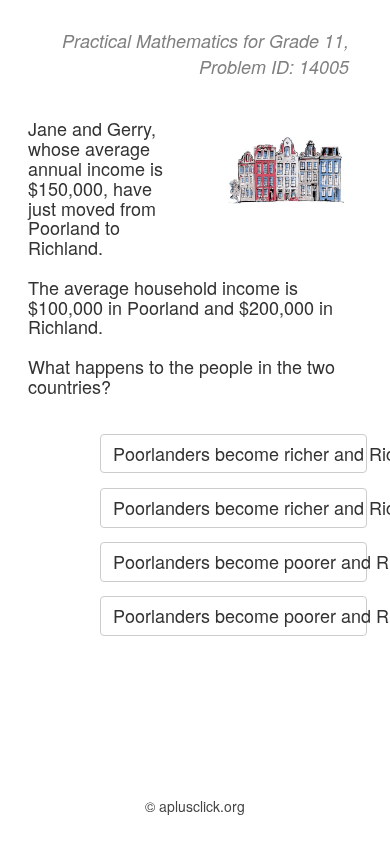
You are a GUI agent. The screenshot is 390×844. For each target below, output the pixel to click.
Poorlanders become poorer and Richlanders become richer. (240, 561)
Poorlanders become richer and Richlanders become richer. (240, 507)
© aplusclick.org (195, 806)
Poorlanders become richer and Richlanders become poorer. (240, 453)
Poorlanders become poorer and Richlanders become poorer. (240, 615)
